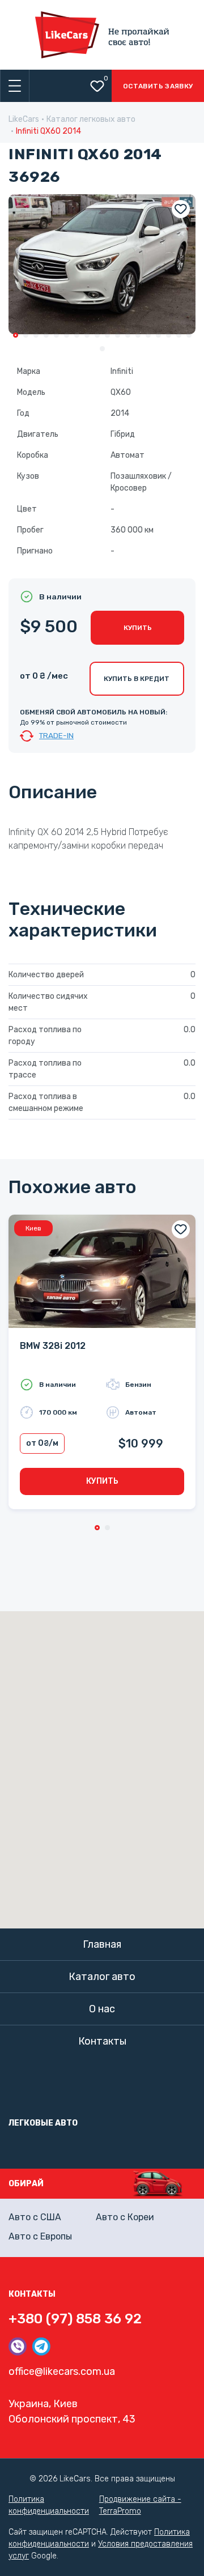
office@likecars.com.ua (62, 2371)
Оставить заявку (158, 86)
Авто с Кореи (125, 2217)
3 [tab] (36, 335)
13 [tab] (138, 335)
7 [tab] (77, 335)
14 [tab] (148, 335)
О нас (102, 2009)
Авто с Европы (40, 2236)
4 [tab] (46, 335)
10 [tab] (107, 335)
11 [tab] (118, 335)
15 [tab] (158, 335)
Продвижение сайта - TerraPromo (140, 2505)
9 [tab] (97, 335)
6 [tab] (67, 335)
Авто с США (35, 2217)
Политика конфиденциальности (49, 2505)
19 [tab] (102, 349)
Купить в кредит (137, 679)
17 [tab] (179, 335)
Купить (138, 628)
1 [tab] (16, 335)
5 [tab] (56, 335)
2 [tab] (26, 335)
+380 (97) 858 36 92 (75, 2319)
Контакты (102, 2041)
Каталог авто (102, 1977)
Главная (102, 1944)
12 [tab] (128, 335)
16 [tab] (169, 335)
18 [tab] (189, 335)
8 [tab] (87, 335)
